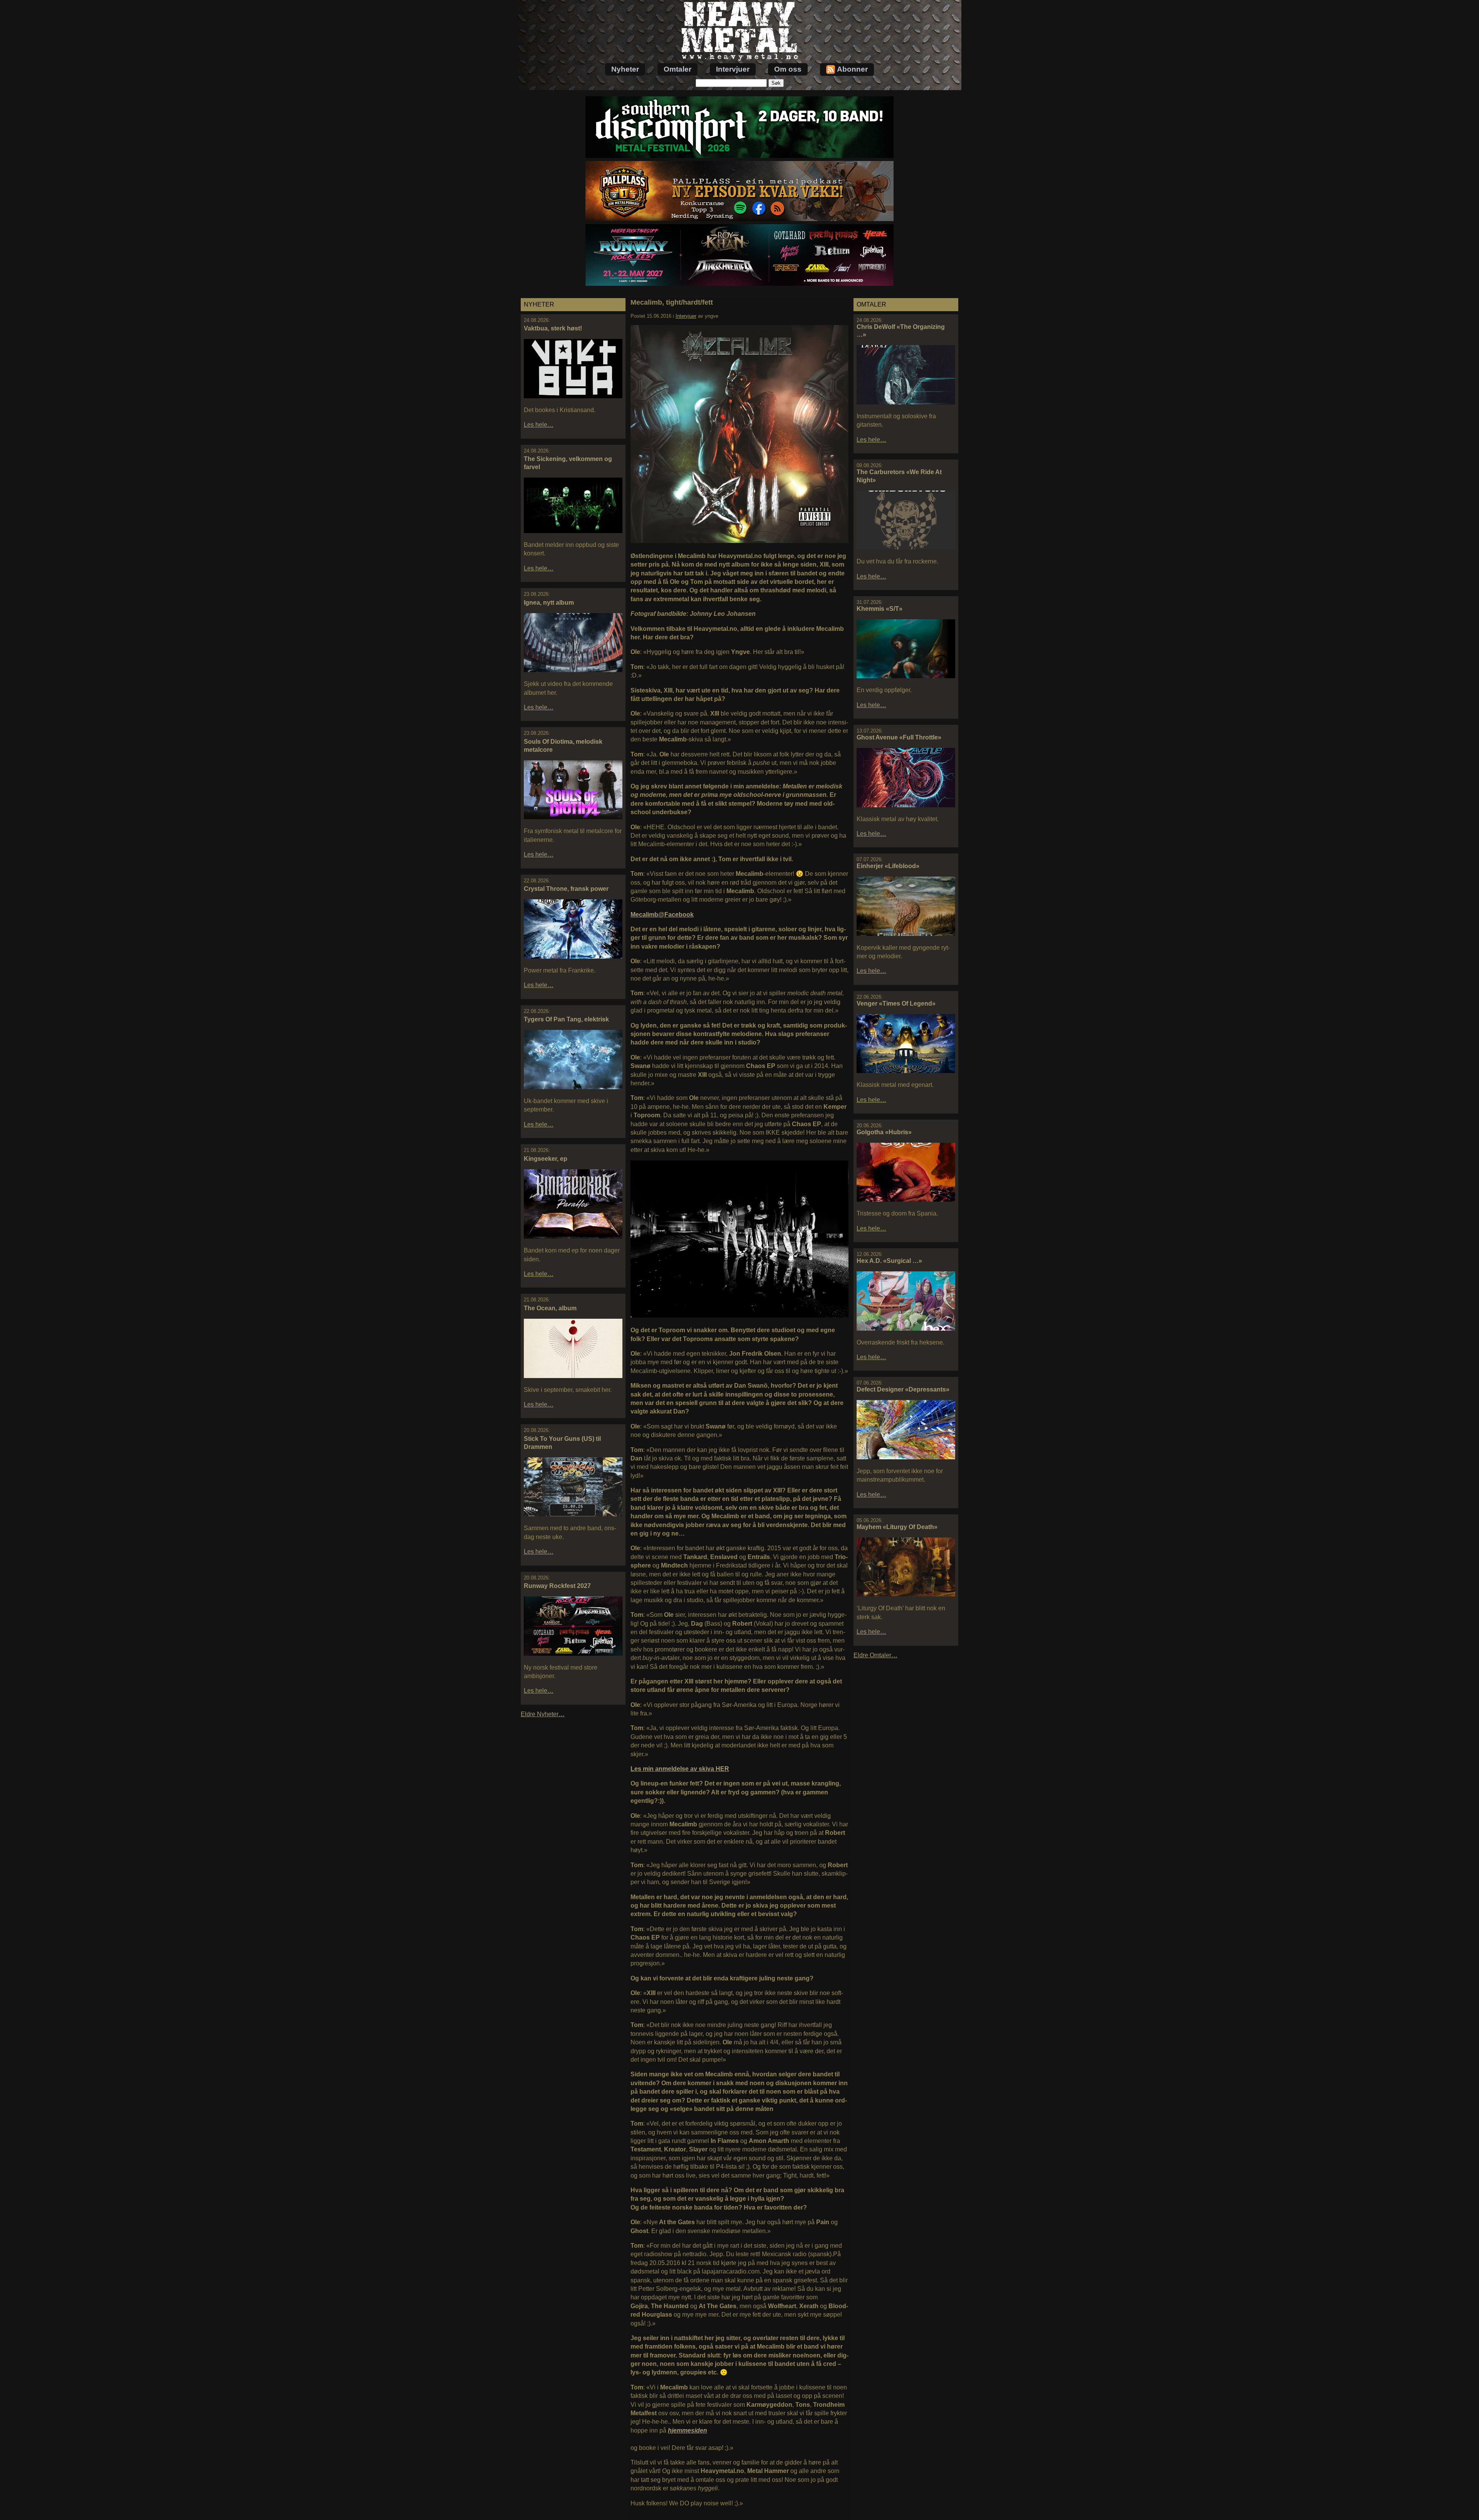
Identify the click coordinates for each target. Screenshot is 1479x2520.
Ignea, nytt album (549, 603)
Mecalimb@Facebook (662, 915)
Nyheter (625, 69)
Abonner (852, 69)
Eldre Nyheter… (543, 1714)
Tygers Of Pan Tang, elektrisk (566, 1019)
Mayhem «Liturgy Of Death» (897, 1527)
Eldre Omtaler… (875, 1655)
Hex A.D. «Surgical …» (889, 1261)
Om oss (788, 69)
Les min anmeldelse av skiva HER (680, 1769)
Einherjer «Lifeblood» (888, 866)
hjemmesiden (688, 2430)
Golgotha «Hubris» (884, 1132)
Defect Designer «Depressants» (903, 1389)
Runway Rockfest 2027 (557, 1586)
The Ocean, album (550, 1308)
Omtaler (677, 69)
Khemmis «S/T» (880, 609)
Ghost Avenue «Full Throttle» (899, 737)
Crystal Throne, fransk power (566, 889)
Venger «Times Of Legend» (896, 1003)
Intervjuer (733, 69)
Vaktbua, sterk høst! (553, 328)
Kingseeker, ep (546, 1159)
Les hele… (539, 425)
